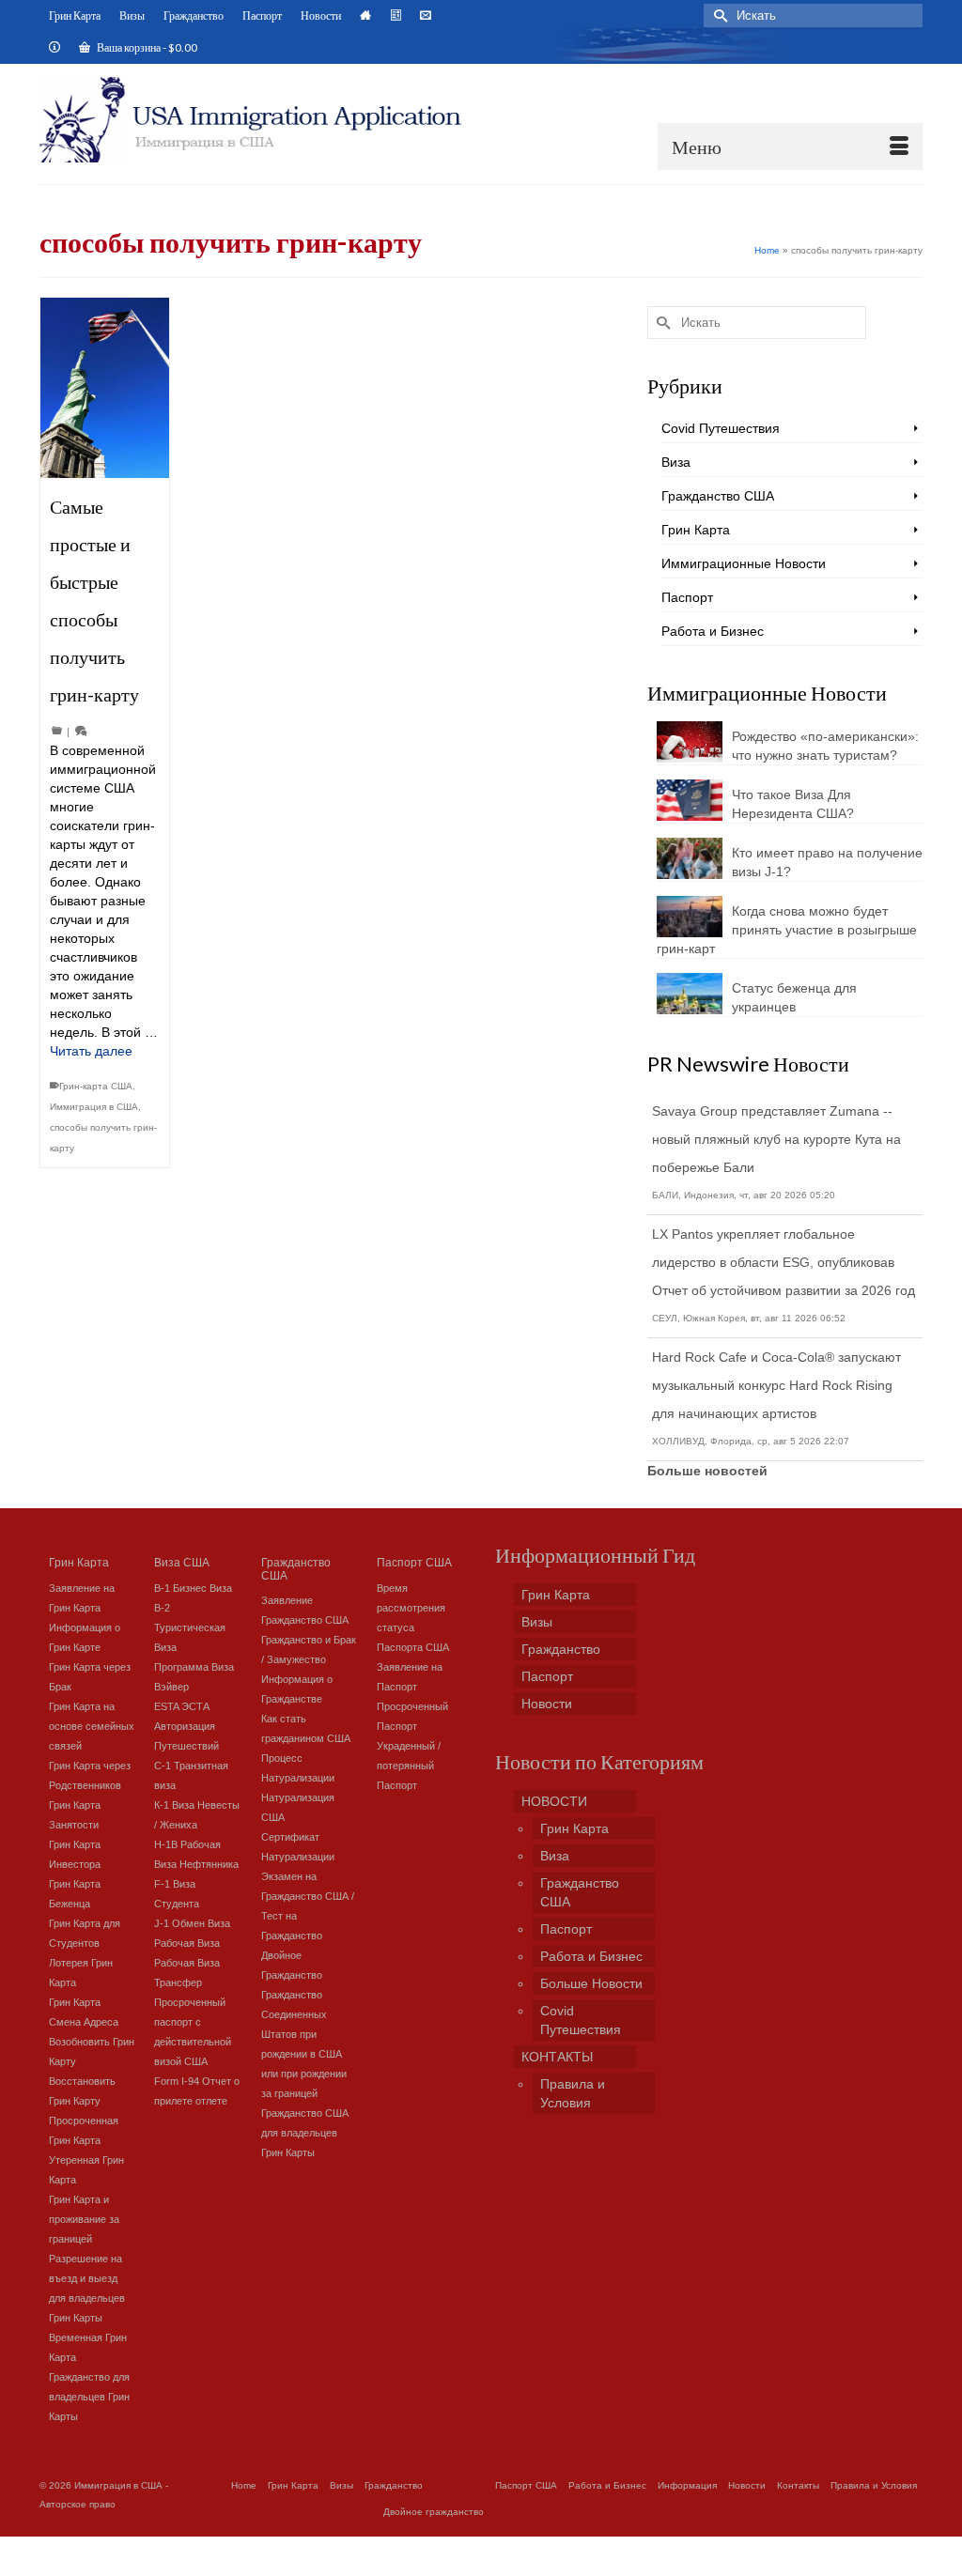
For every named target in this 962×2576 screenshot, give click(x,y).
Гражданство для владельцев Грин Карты (89, 2397)
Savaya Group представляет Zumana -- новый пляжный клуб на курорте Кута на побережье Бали (776, 1139)
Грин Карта (696, 530)
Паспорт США (414, 1561)
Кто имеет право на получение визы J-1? (827, 862)
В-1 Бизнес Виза (193, 1588)
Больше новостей (707, 1471)
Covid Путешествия (721, 428)
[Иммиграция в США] (253, 120)
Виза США (182, 1561)
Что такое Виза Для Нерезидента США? (793, 804)
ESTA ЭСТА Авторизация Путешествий (186, 1726)
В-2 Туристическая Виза (190, 1627)
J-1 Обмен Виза (192, 1923)
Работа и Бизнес (713, 631)
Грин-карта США (96, 1086)
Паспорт (687, 597)
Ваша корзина (146, 47)
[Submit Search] (718, 15)
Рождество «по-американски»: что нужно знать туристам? (825, 746)
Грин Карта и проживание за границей (84, 2219)
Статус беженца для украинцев (794, 997)
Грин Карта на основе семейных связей (92, 1726)
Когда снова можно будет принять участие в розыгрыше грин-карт (787, 930)
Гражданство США (718, 496)
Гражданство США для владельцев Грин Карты (305, 2133)
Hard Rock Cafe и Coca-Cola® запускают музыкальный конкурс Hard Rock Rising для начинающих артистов (776, 1385)
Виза (676, 462)
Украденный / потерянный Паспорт (409, 1766)
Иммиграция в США (94, 1107)
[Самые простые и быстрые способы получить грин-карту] (105, 388)
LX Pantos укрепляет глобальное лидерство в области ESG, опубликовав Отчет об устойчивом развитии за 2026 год (784, 1262)
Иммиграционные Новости (744, 563)
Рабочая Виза (187, 1943)
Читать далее (91, 1051)
